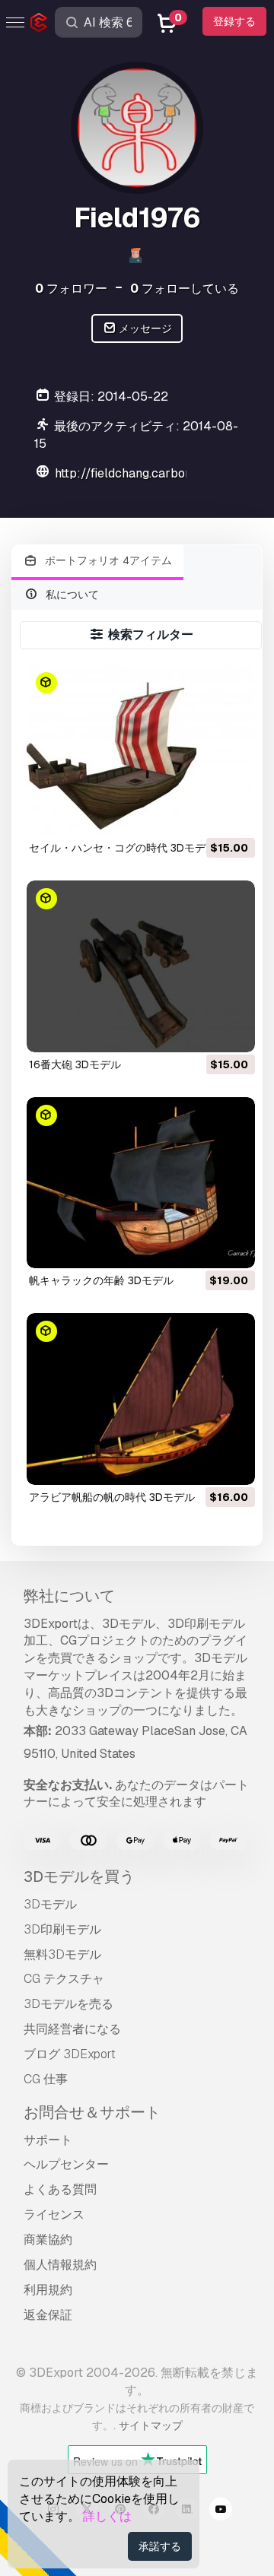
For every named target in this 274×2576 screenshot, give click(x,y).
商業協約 (48, 2240)
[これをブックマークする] (233, 814)
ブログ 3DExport (70, 2054)
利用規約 (48, 2290)
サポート (48, 2140)
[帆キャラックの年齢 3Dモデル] (141, 1183)
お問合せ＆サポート (92, 2112)
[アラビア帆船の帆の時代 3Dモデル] (141, 1399)
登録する (234, 21)
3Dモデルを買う (79, 1876)
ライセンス (54, 2214)
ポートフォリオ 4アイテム (107, 560)
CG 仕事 (46, 2079)
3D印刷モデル (62, 1929)
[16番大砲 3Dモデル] (141, 966)
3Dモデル (50, 1904)
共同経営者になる (72, 2029)
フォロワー (71, 289)
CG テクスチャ (64, 1979)
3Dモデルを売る (68, 2004)
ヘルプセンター (66, 2164)
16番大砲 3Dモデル (75, 1064)
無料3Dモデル (62, 1954)
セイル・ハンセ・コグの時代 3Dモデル (123, 848)
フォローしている (185, 289)
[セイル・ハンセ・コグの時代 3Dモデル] (141, 750)
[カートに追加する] (202, 814)
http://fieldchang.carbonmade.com (152, 473)
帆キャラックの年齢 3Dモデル (101, 1280)
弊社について (69, 1596)
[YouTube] (221, 2511)
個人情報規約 (60, 2265)
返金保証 (48, 2315)
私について (71, 595)
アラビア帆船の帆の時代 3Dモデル (112, 1497)
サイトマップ (151, 2425)
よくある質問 (60, 2189)
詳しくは (107, 2516)
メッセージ (144, 328)
